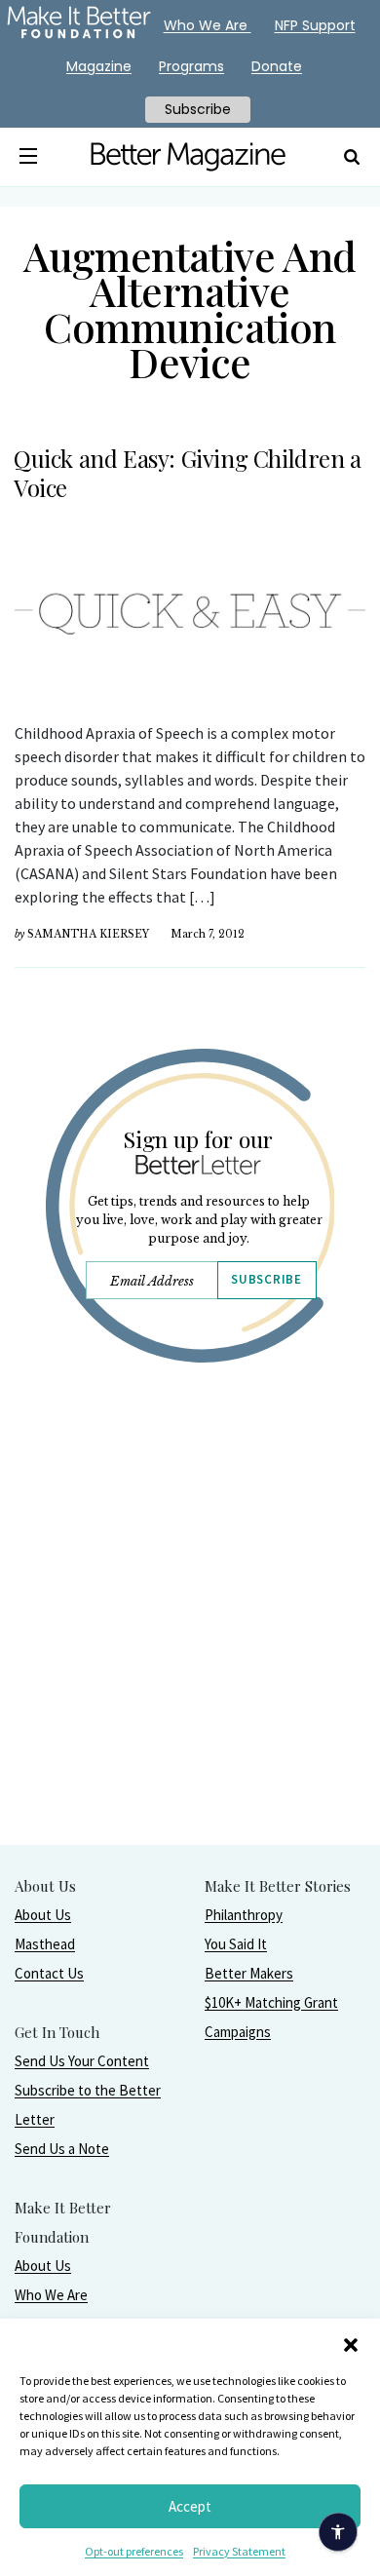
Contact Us (49, 1973)
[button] (351, 2343)
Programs (191, 66)
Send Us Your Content (82, 2061)
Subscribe (266, 1279)
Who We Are (51, 2295)
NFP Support (315, 25)
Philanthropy (244, 1915)
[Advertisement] (190, 1654)
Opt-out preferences (134, 2551)
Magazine (99, 66)
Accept (190, 2506)
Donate (277, 66)
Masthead (45, 1944)
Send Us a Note (62, 2149)
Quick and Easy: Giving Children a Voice (188, 473)
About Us (43, 1915)
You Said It (236, 1944)
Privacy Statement (239, 2551)
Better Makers (249, 1973)
